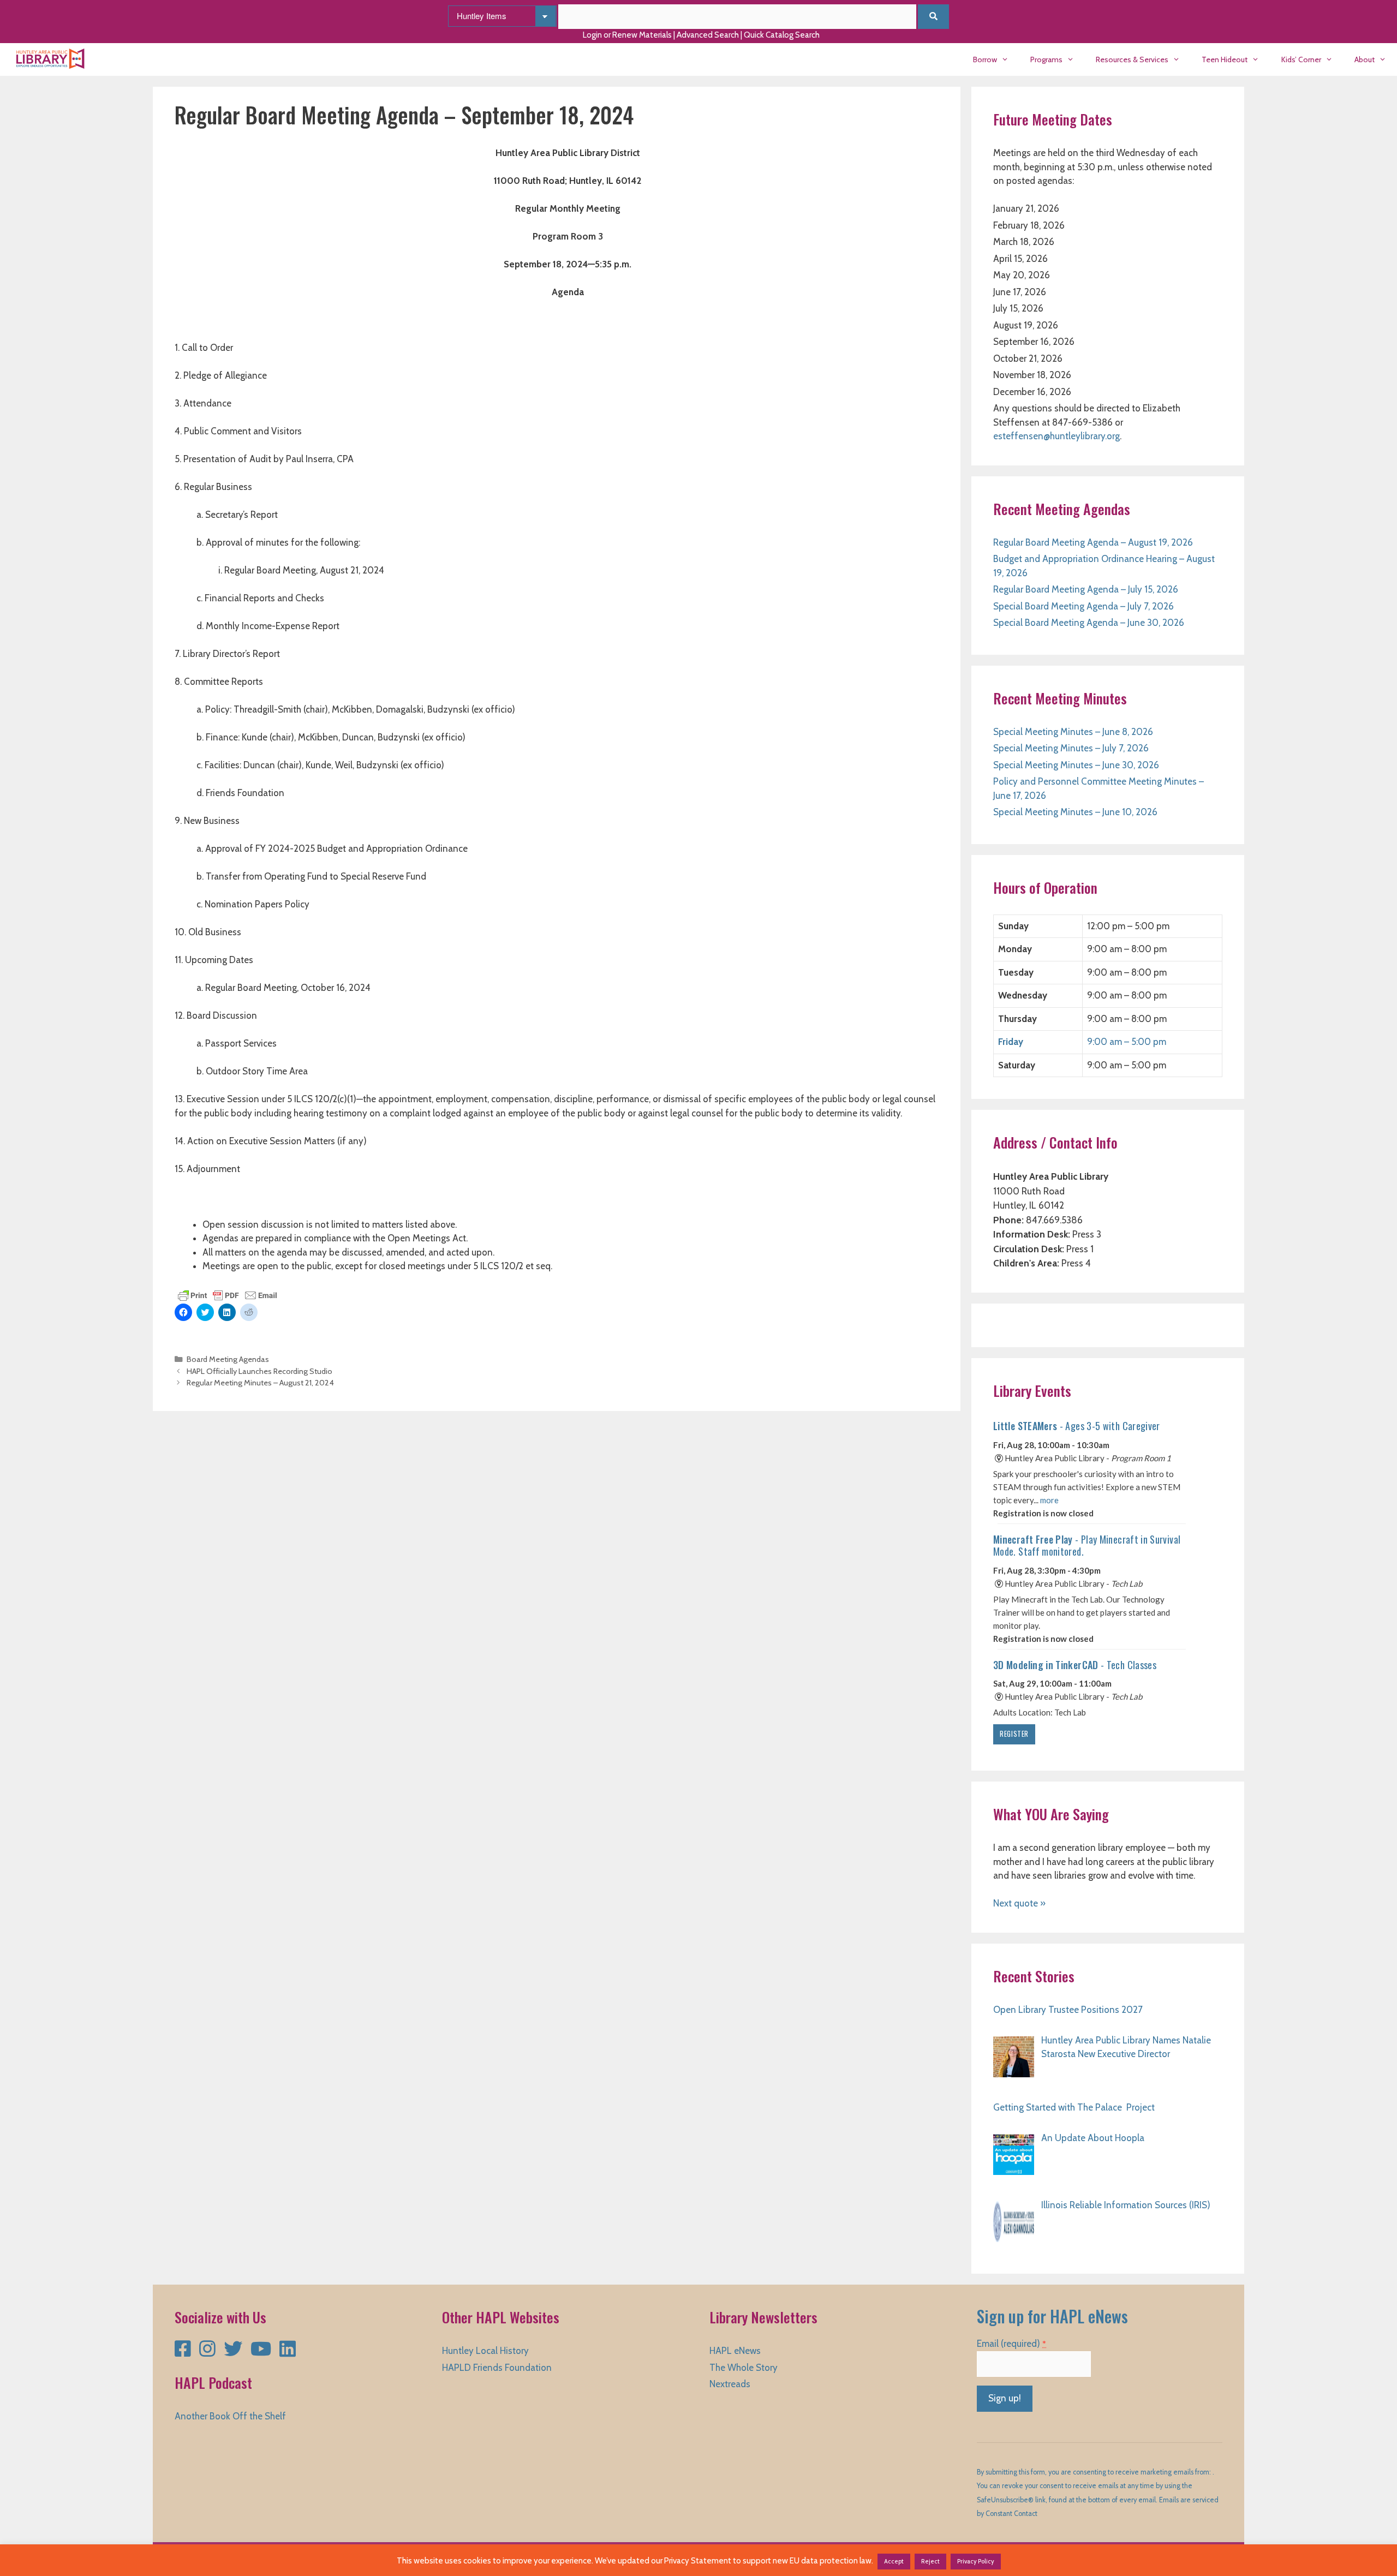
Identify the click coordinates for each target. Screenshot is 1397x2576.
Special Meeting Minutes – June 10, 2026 (1075, 812)
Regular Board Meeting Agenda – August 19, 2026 (1093, 542)
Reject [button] (930, 2561)
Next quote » (1019, 1903)
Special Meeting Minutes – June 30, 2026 (1076, 765)
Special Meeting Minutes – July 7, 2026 (1071, 748)
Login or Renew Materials (627, 35)
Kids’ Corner (1301, 59)
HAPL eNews (735, 2351)
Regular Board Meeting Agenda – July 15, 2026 (1086, 589)
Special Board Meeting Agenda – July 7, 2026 (1083, 606)
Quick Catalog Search (782, 35)
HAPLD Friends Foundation (497, 2368)
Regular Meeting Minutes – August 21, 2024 (260, 1383)
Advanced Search (708, 35)
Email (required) (1011, 2344)
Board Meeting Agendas (228, 1359)
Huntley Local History (485, 2351)
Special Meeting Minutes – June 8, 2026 (1073, 732)
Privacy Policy (976, 2561)
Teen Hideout (1225, 59)
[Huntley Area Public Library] (53, 59)
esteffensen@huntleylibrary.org (1056, 436)
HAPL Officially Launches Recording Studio (259, 1371)
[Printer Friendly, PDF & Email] (228, 1294)
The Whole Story (744, 2368)
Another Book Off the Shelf (230, 2416)
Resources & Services (1132, 59)
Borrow (985, 59)
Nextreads (730, 2384)
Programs (1046, 59)
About (1365, 59)
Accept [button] (894, 2561)
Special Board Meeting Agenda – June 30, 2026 (1089, 623)
